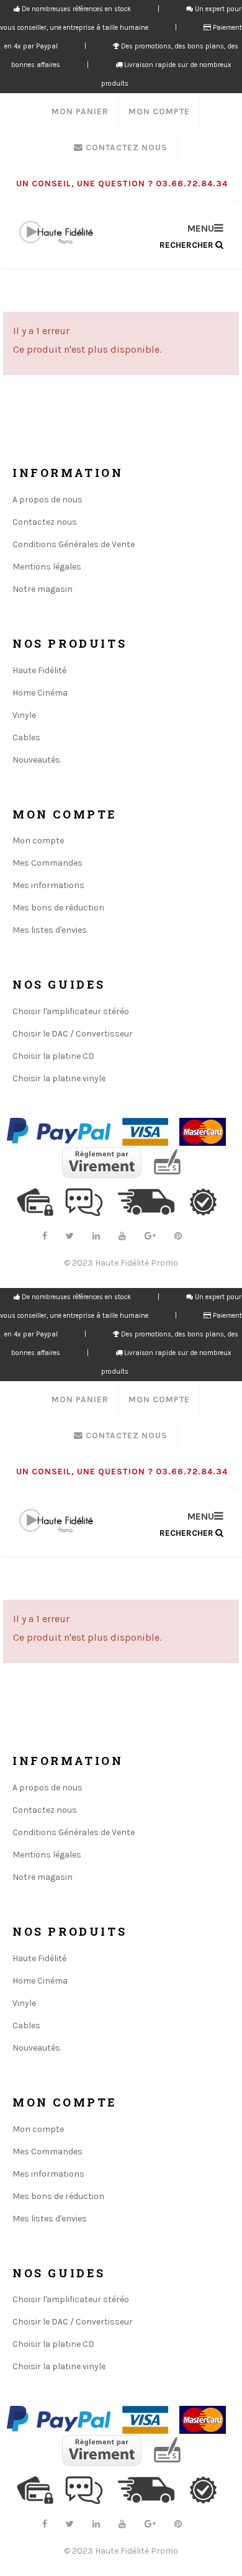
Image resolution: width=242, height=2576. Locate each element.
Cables (26, 737)
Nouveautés (36, 760)
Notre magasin (43, 589)
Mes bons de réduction (58, 908)
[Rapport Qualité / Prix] (208, 1201)
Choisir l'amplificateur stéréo (71, 1011)
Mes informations (48, 885)
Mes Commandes (47, 863)
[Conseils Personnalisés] (89, 1201)
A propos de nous (47, 500)
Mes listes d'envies (50, 930)
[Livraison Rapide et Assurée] (152, 1201)
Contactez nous (45, 522)
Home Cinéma (40, 693)
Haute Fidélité (39, 670)
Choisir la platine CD (53, 1056)
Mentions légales (47, 567)
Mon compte (38, 841)
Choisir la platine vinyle (59, 1078)
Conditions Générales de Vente (74, 544)
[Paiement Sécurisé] (40, 1201)
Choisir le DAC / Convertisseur (73, 1034)
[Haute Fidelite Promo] (56, 233)
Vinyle (24, 715)
